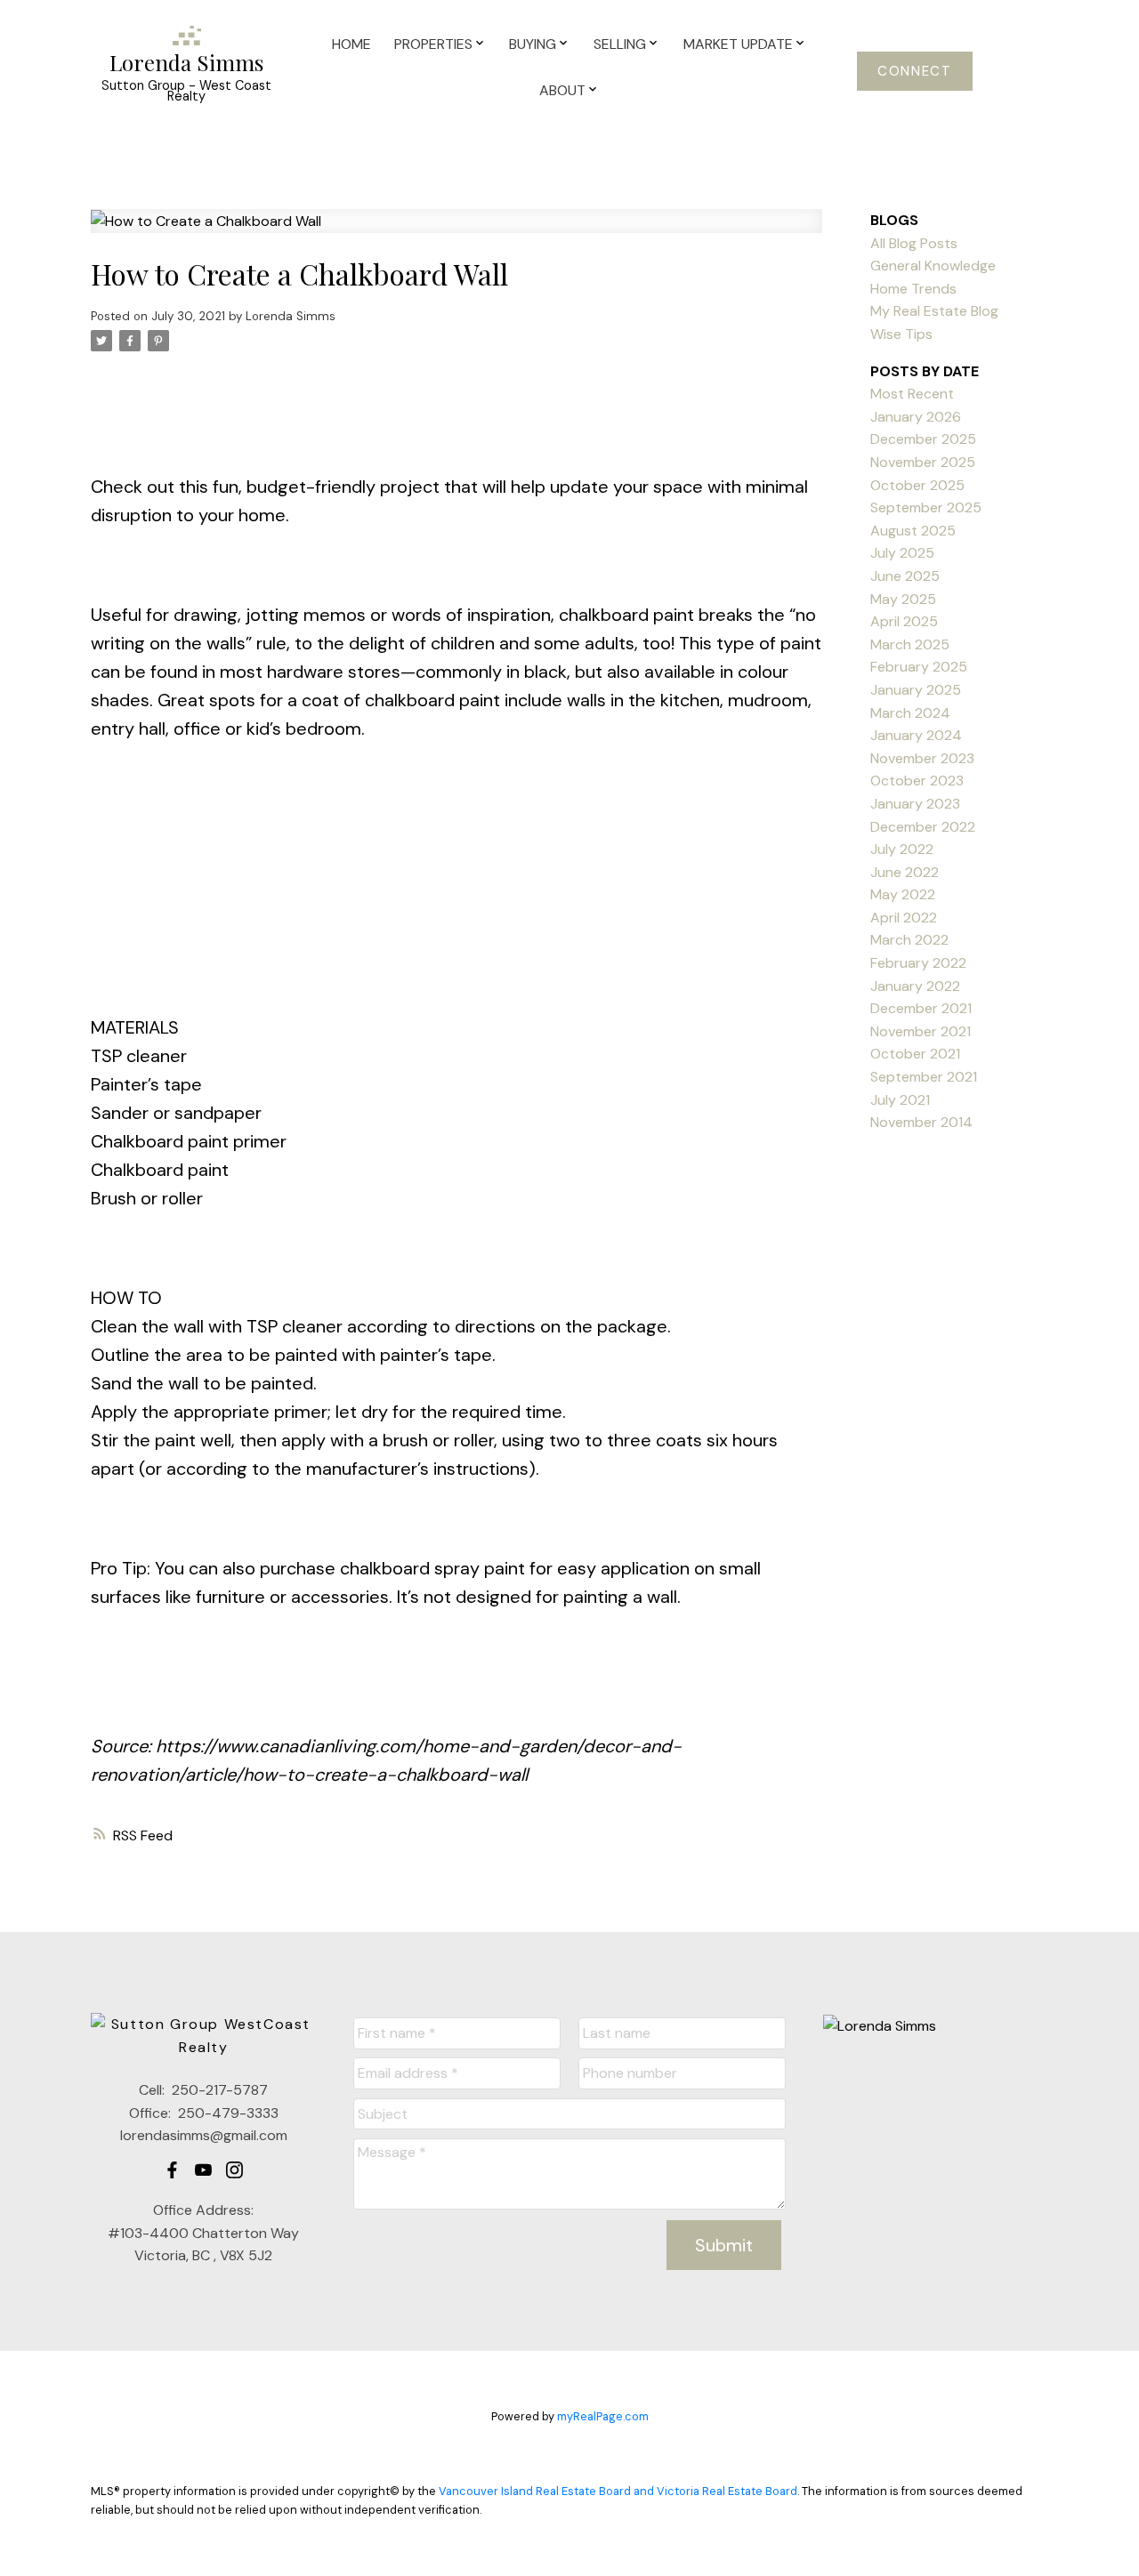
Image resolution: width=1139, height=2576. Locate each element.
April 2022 (904, 918)
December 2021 (921, 1008)
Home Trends (913, 289)
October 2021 (915, 1054)
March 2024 (910, 713)
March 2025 (910, 644)
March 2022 (909, 940)
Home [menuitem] (351, 44)
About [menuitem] (562, 90)
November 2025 (923, 462)
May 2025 (903, 599)
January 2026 (916, 417)
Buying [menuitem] (533, 44)
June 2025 (905, 576)
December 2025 (923, 439)
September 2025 (926, 507)
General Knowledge (933, 266)
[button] (915, 71)
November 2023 (922, 758)
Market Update (738, 44)
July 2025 (902, 553)
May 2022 (903, 894)
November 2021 (921, 1031)
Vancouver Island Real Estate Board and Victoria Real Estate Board (618, 2491)
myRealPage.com (603, 2416)
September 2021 (924, 1077)
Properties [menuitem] (433, 44)
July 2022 (902, 849)
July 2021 (900, 1100)
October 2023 (917, 781)
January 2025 (916, 690)
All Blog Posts (914, 243)
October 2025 (917, 485)
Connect (914, 72)
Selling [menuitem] (620, 44)
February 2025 (919, 667)
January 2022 (915, 986)
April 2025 (904, 621)
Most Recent (912, 394)
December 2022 (923, 827)
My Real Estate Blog (934, 311)
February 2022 (918, 963)
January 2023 (915, 804)
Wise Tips (901, 334)
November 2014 (921, 1122)
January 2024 (916, 735)
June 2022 (905, 872)
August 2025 (913, 531)
